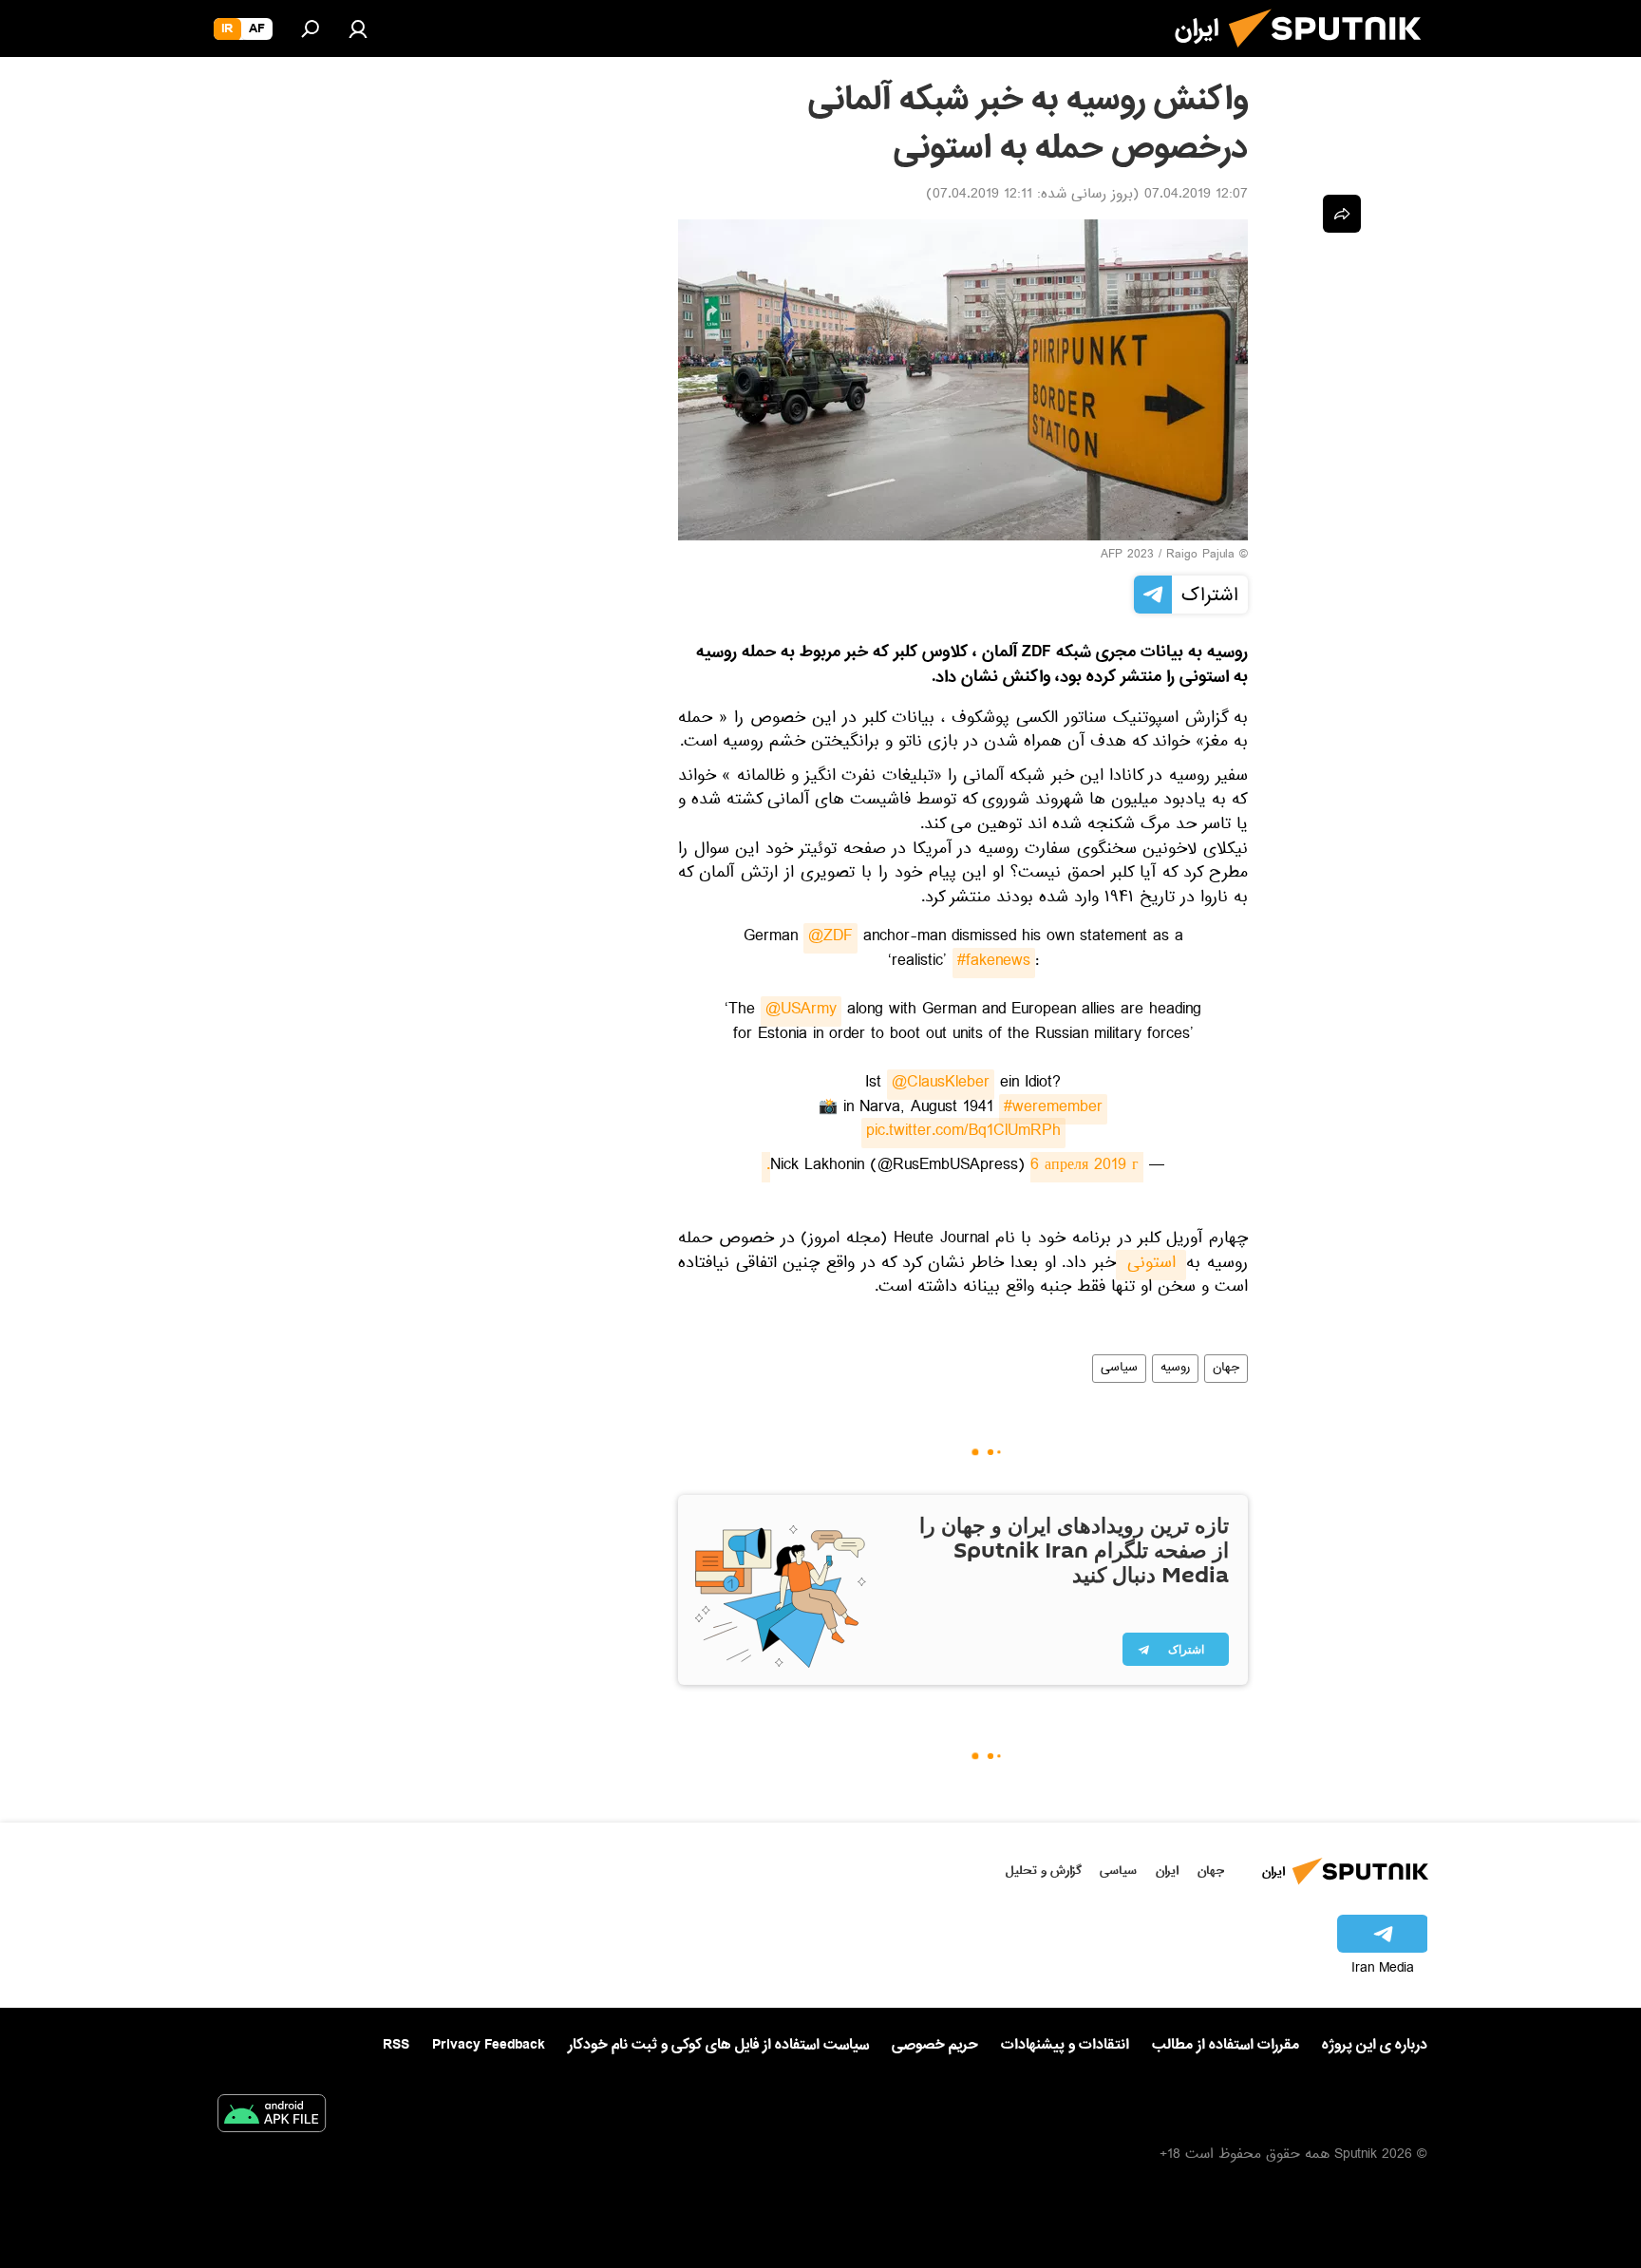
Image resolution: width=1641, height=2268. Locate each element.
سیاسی (1119, 1369)
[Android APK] (272, 2117)
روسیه (1175, 1369)
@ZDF (830, 938)
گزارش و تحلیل (1044, 1871)
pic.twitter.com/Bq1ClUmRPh (963, 1133)
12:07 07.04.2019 (1196, 196)
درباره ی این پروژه (1375, 2045)
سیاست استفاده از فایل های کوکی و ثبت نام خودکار (718, 2045)
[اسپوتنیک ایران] (1332, 55)
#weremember (1053, 1109)
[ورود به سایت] (358, 28)
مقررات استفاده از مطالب (1226, 2045)
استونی (1151, 1265)
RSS (396, 2045)
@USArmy (801, 1011)
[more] (1342, 214)
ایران (1167, 1871)
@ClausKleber (941, 1085)
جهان (1226, 1369)
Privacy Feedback (489, 2045)
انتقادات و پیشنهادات (1065, 2045)
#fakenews (994, 963)
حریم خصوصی (935, 2045)
